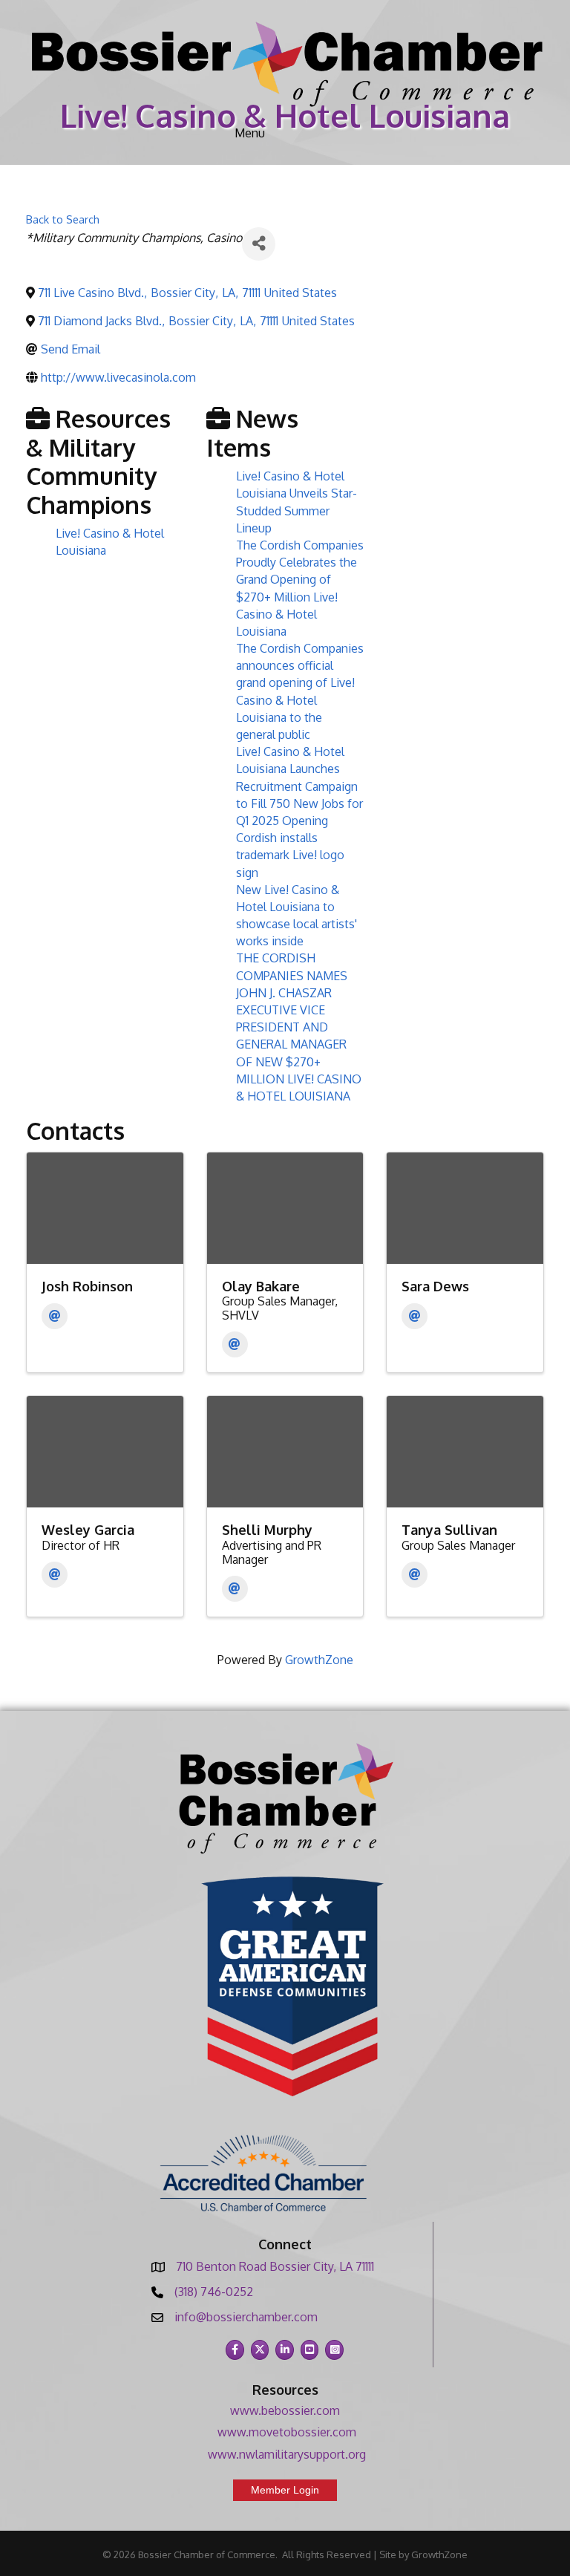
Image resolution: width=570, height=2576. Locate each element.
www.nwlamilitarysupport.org (287, 2454)
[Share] (259, 244)
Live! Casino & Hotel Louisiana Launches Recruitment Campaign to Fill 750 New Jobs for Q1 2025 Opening (299, 786)
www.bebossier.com (285, 2410)
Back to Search (63, 219)
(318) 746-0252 (214, 2292)
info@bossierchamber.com (246, 2317)
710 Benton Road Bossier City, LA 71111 (275, 2266)
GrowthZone (319, 1660)
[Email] (55, 1316)
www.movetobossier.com (287, 2432)
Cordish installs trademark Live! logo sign (290, 855)
